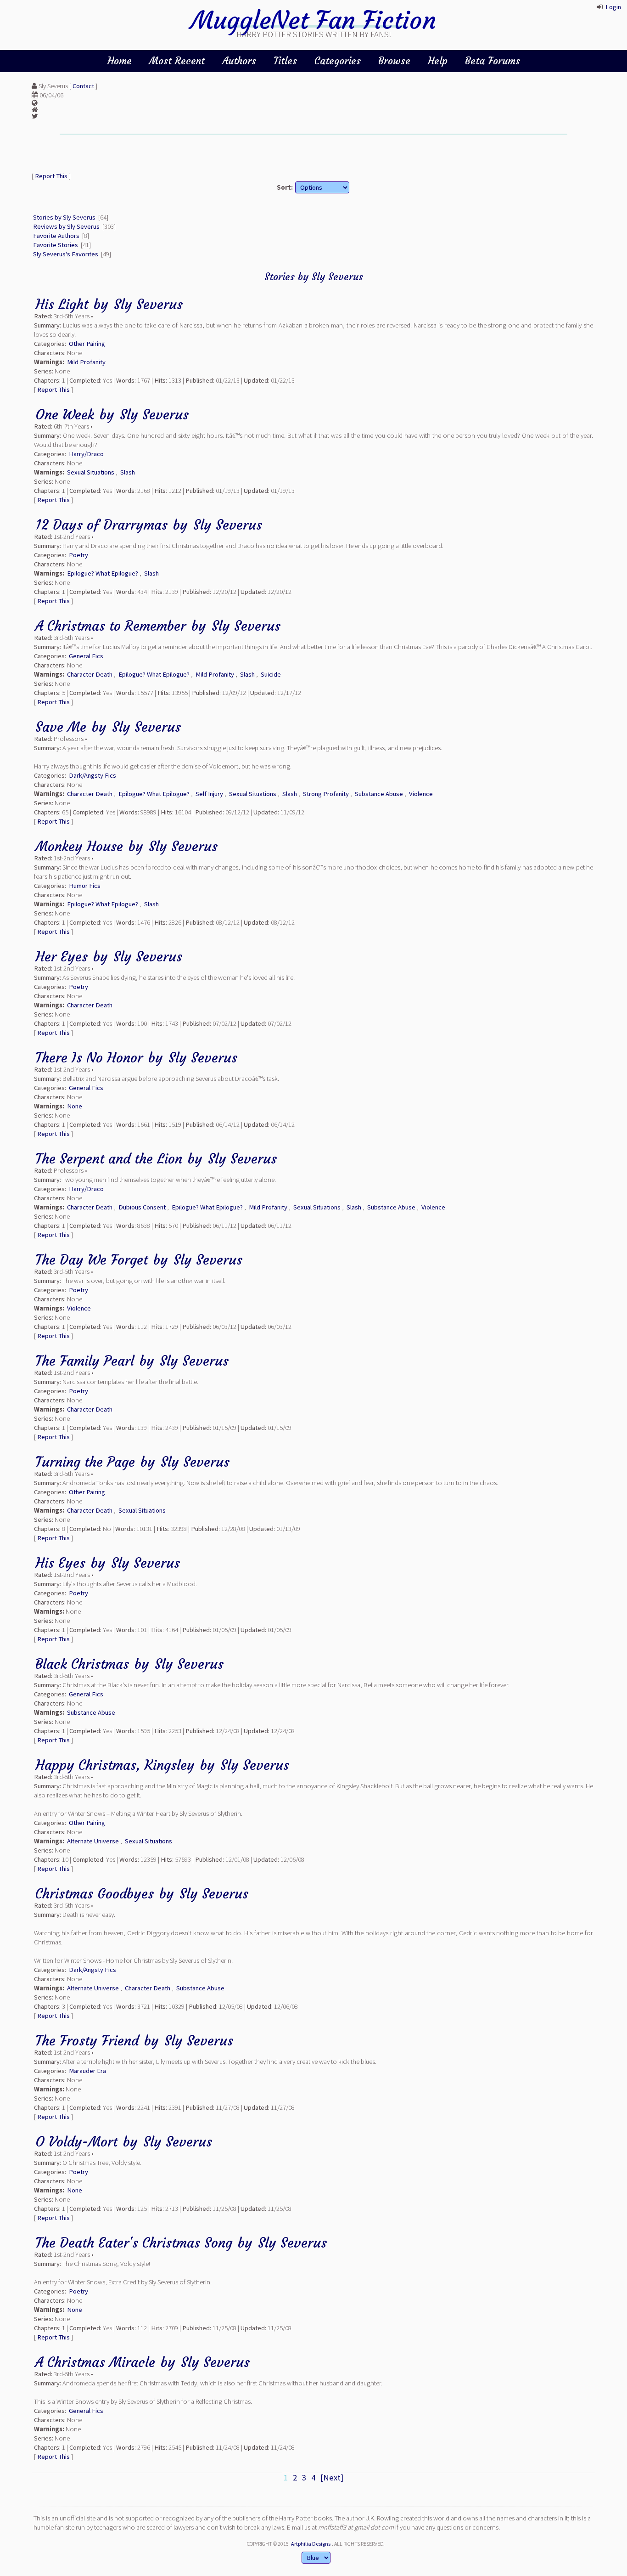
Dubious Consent (142, 1207)
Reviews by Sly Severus (66, 226)
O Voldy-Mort (76, 2142)
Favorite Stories (56, 245)
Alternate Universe (93, 1841)
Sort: (285, 187)
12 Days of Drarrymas (101, 525)
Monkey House (81, 846)
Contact (83, 86)
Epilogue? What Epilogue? (103, 573)
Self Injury (209, 794)
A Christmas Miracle (95, 2362)
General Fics (86, 656)
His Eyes (60, 1563)
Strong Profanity (326, 794)
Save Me (61, 727)
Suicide (271, 674)
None (75, 1106)
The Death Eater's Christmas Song (134, 2243)
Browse (394, 61)
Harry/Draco (86, 454)
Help (438, 61)
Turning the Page (85, 1462)
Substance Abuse (379, 794)
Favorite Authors (56, 236)
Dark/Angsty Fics (92, 775)
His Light (62, 304)
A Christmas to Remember (111, 626)
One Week (65, 415)
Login (613, 7)
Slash (128, 472)
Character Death (90, 674)
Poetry (78, 555)
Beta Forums (493, 61)
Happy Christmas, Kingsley (115, 1765)
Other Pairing (87, 344)
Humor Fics (85, 886)
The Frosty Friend (87, 2041)
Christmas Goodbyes (95, 1894)
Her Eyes (62, 957)
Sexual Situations (91, 472)
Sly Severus (148, 304)
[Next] (332, 2477)
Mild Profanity (86, 362)
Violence (421, 794)
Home (120, 61)
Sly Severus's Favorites (66, 254)
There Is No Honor (91, 1058)
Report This (51, 176)
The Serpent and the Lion (109, 1159)
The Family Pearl (85, 1361)
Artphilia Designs (311, 2544)
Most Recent (177, 61)
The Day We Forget (92, 1260)
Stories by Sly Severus (64, 217)
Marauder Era (87, 2071)
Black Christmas (82, 1664)
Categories (338, 61)
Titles (285, 61)
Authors (239, 61)
